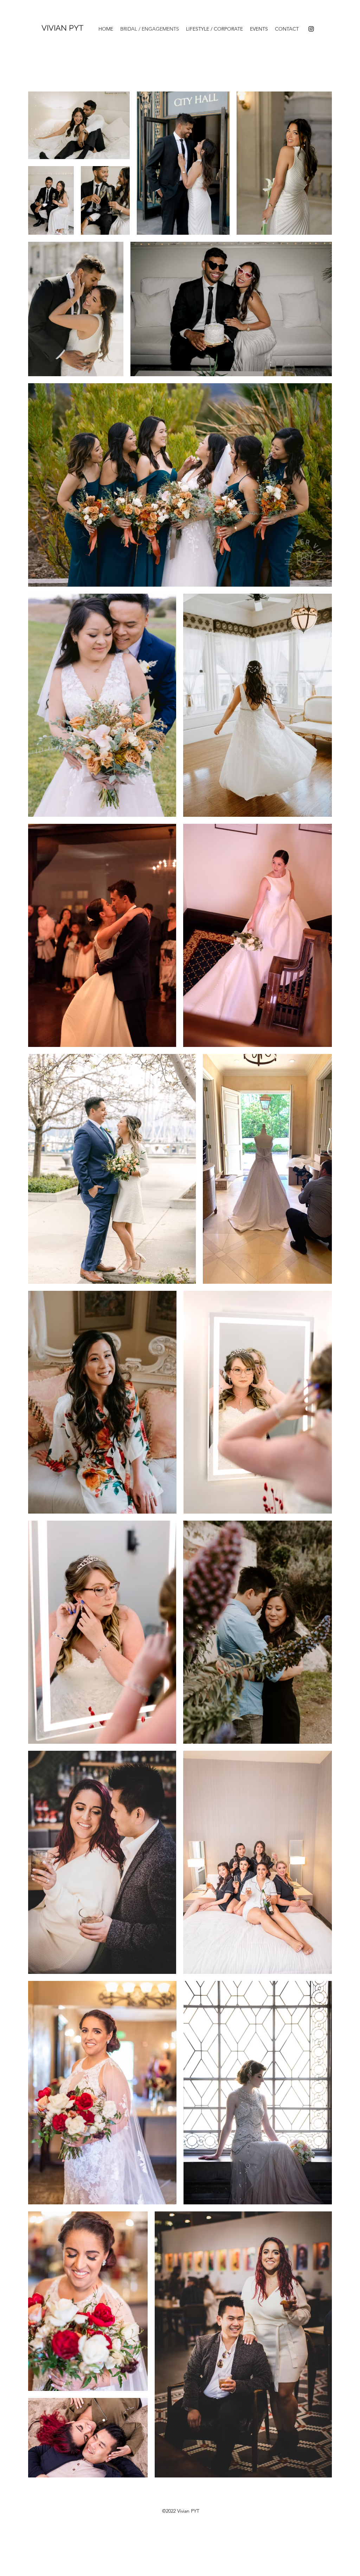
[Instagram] (311, 29)
